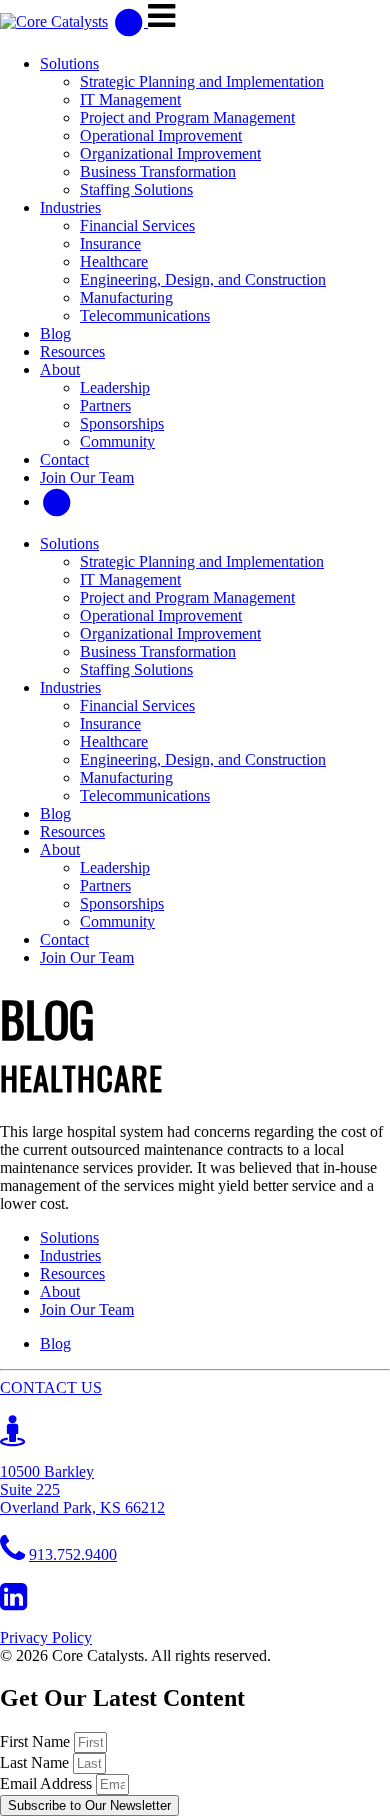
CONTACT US (51, 1387)
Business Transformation (158, 171)
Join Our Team (87, 477)
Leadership (115, 387)
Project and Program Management (187, 117)
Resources (72, 351)
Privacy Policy (46, 1637)
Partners (105, 405)
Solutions (69, 63)
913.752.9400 (73, 1554)
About (60, 369)
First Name (37, 1741)
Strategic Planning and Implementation (202, 81)
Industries (70, 207)
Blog (55, 333)
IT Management (130, 99)
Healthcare (114, 261)
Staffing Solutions (136, 189)
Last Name (36, 1762)
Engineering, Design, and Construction (203, 279)
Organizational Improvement (170, 153)
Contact (64, 459)
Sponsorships (122, 423)
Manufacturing (126, 297)
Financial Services (137, 225)
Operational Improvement (161, 135)
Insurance (110, 243)
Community (117, 441)
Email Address (48, 1783)
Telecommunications (145, 315)
